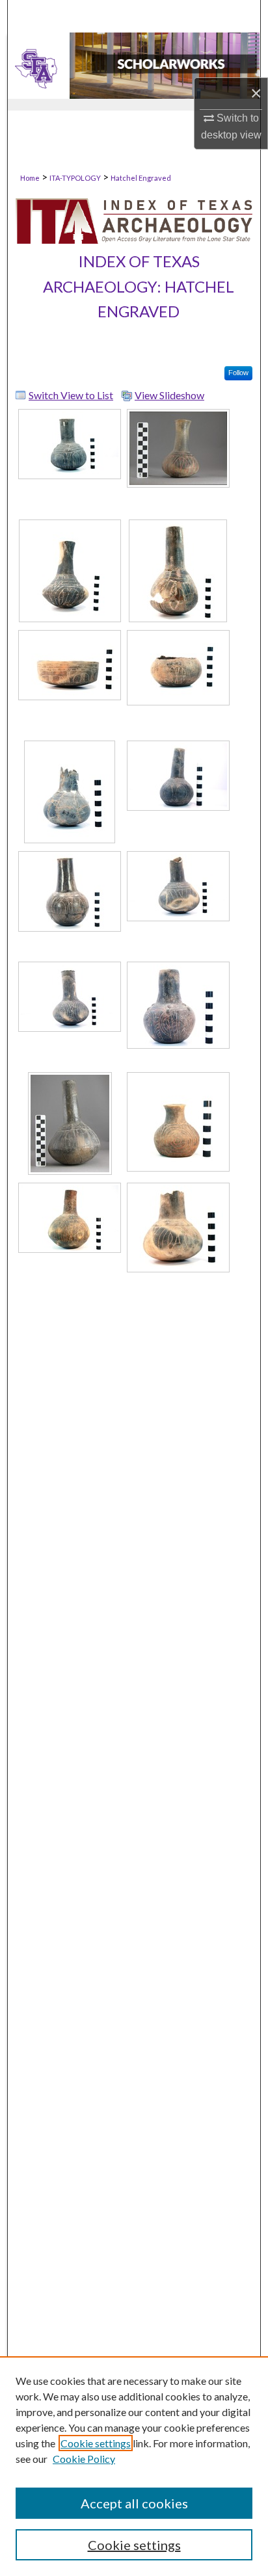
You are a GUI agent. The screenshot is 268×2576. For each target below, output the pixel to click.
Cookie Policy (84, 2459)
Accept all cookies (134, 2503)
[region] (134, 2466)
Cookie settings (96, 2443)
